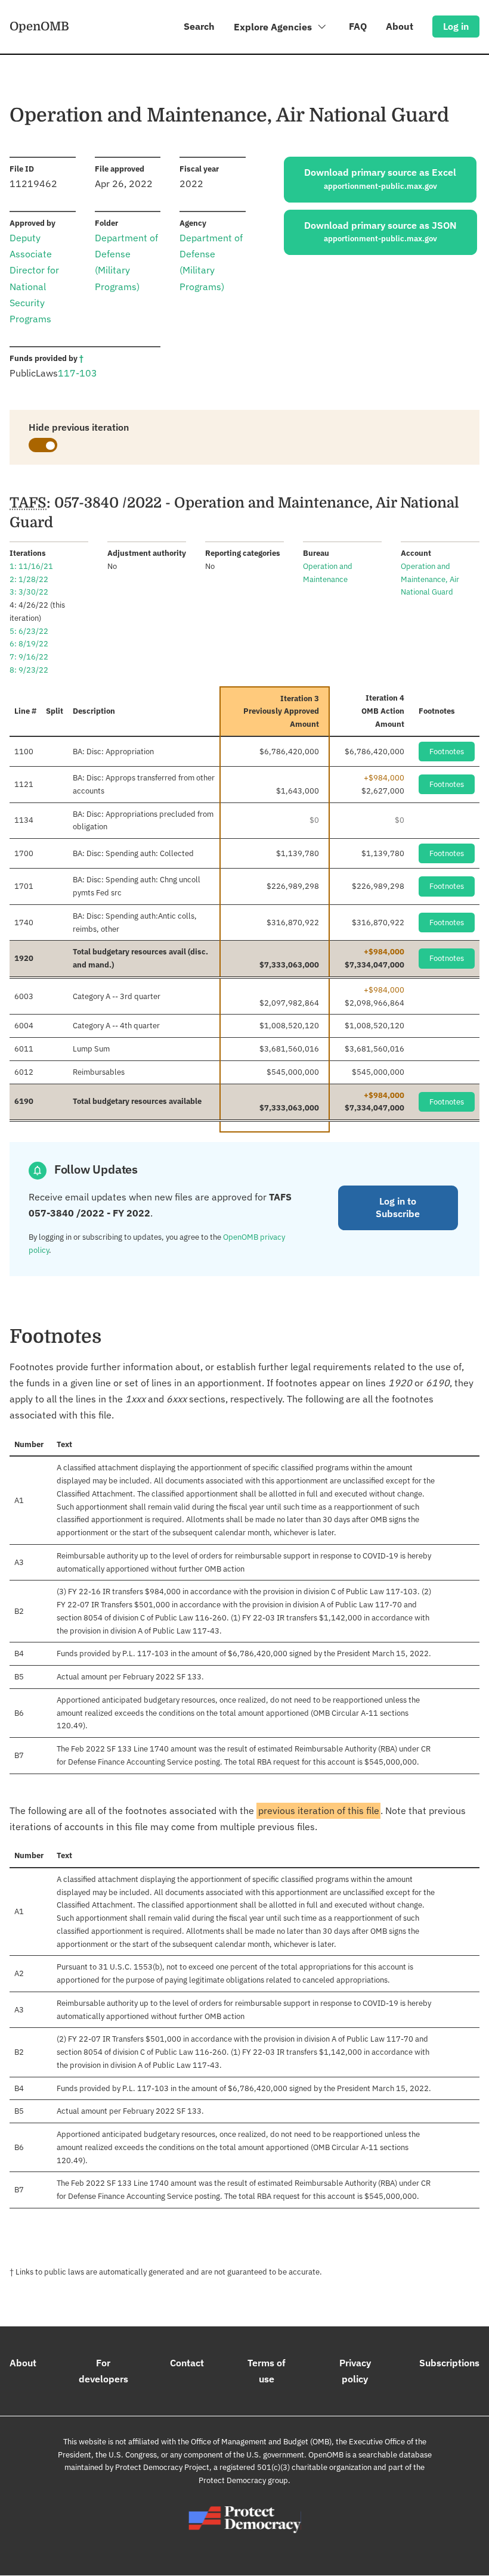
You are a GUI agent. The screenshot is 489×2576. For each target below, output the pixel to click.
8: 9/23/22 (29, 670)
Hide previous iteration (79, 427)
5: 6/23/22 (29, 631)
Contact (187, 2363)
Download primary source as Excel (380, 179)
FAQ (358, 26)
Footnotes (447, 752)
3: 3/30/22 (29, 592)
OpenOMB (39, 26)
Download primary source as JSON (380, 232)
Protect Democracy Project (162, 2467)
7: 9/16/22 (29, 657)
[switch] (43, 445)
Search (199, 26)
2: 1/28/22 (29, 579)
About (400, 26)
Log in (456, 26)
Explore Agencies (274, 27)
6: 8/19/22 (29, 644)
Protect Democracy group (243, 2480)
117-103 (78, 373)
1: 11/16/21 (31, 566)
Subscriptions (449, 2363)
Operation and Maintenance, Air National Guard (430, 579)
